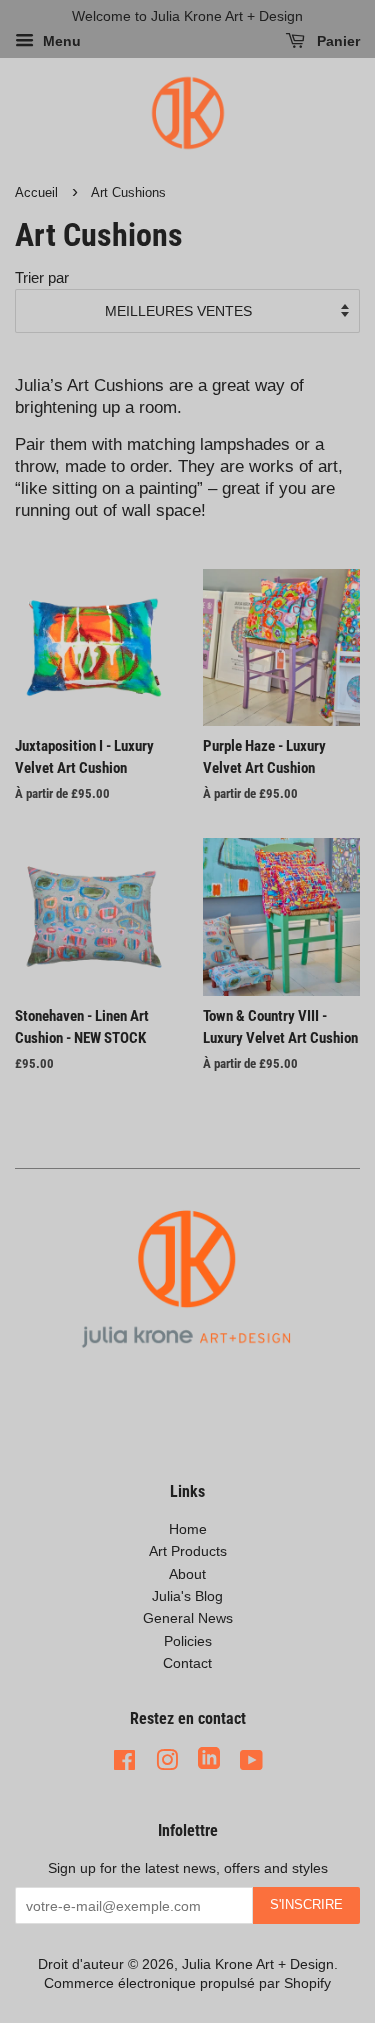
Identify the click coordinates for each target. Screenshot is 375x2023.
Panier (336, 42)
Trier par (42, 277)
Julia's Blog (187, 1596)
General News (188, 1618)
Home (188, 1529)
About (187, 1574)
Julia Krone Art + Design (258, 1964)
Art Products (188, 1551)
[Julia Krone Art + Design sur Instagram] (167, 1760)
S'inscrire (306, 1904)
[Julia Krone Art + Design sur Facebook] (124, 1760)
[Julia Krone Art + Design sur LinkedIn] (209, 1760)
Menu (60, 42)
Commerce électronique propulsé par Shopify (187, 1983)
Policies (188, 1641)
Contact (187, 1663)
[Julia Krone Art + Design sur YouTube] (251, 1760)
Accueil (36, 192)
